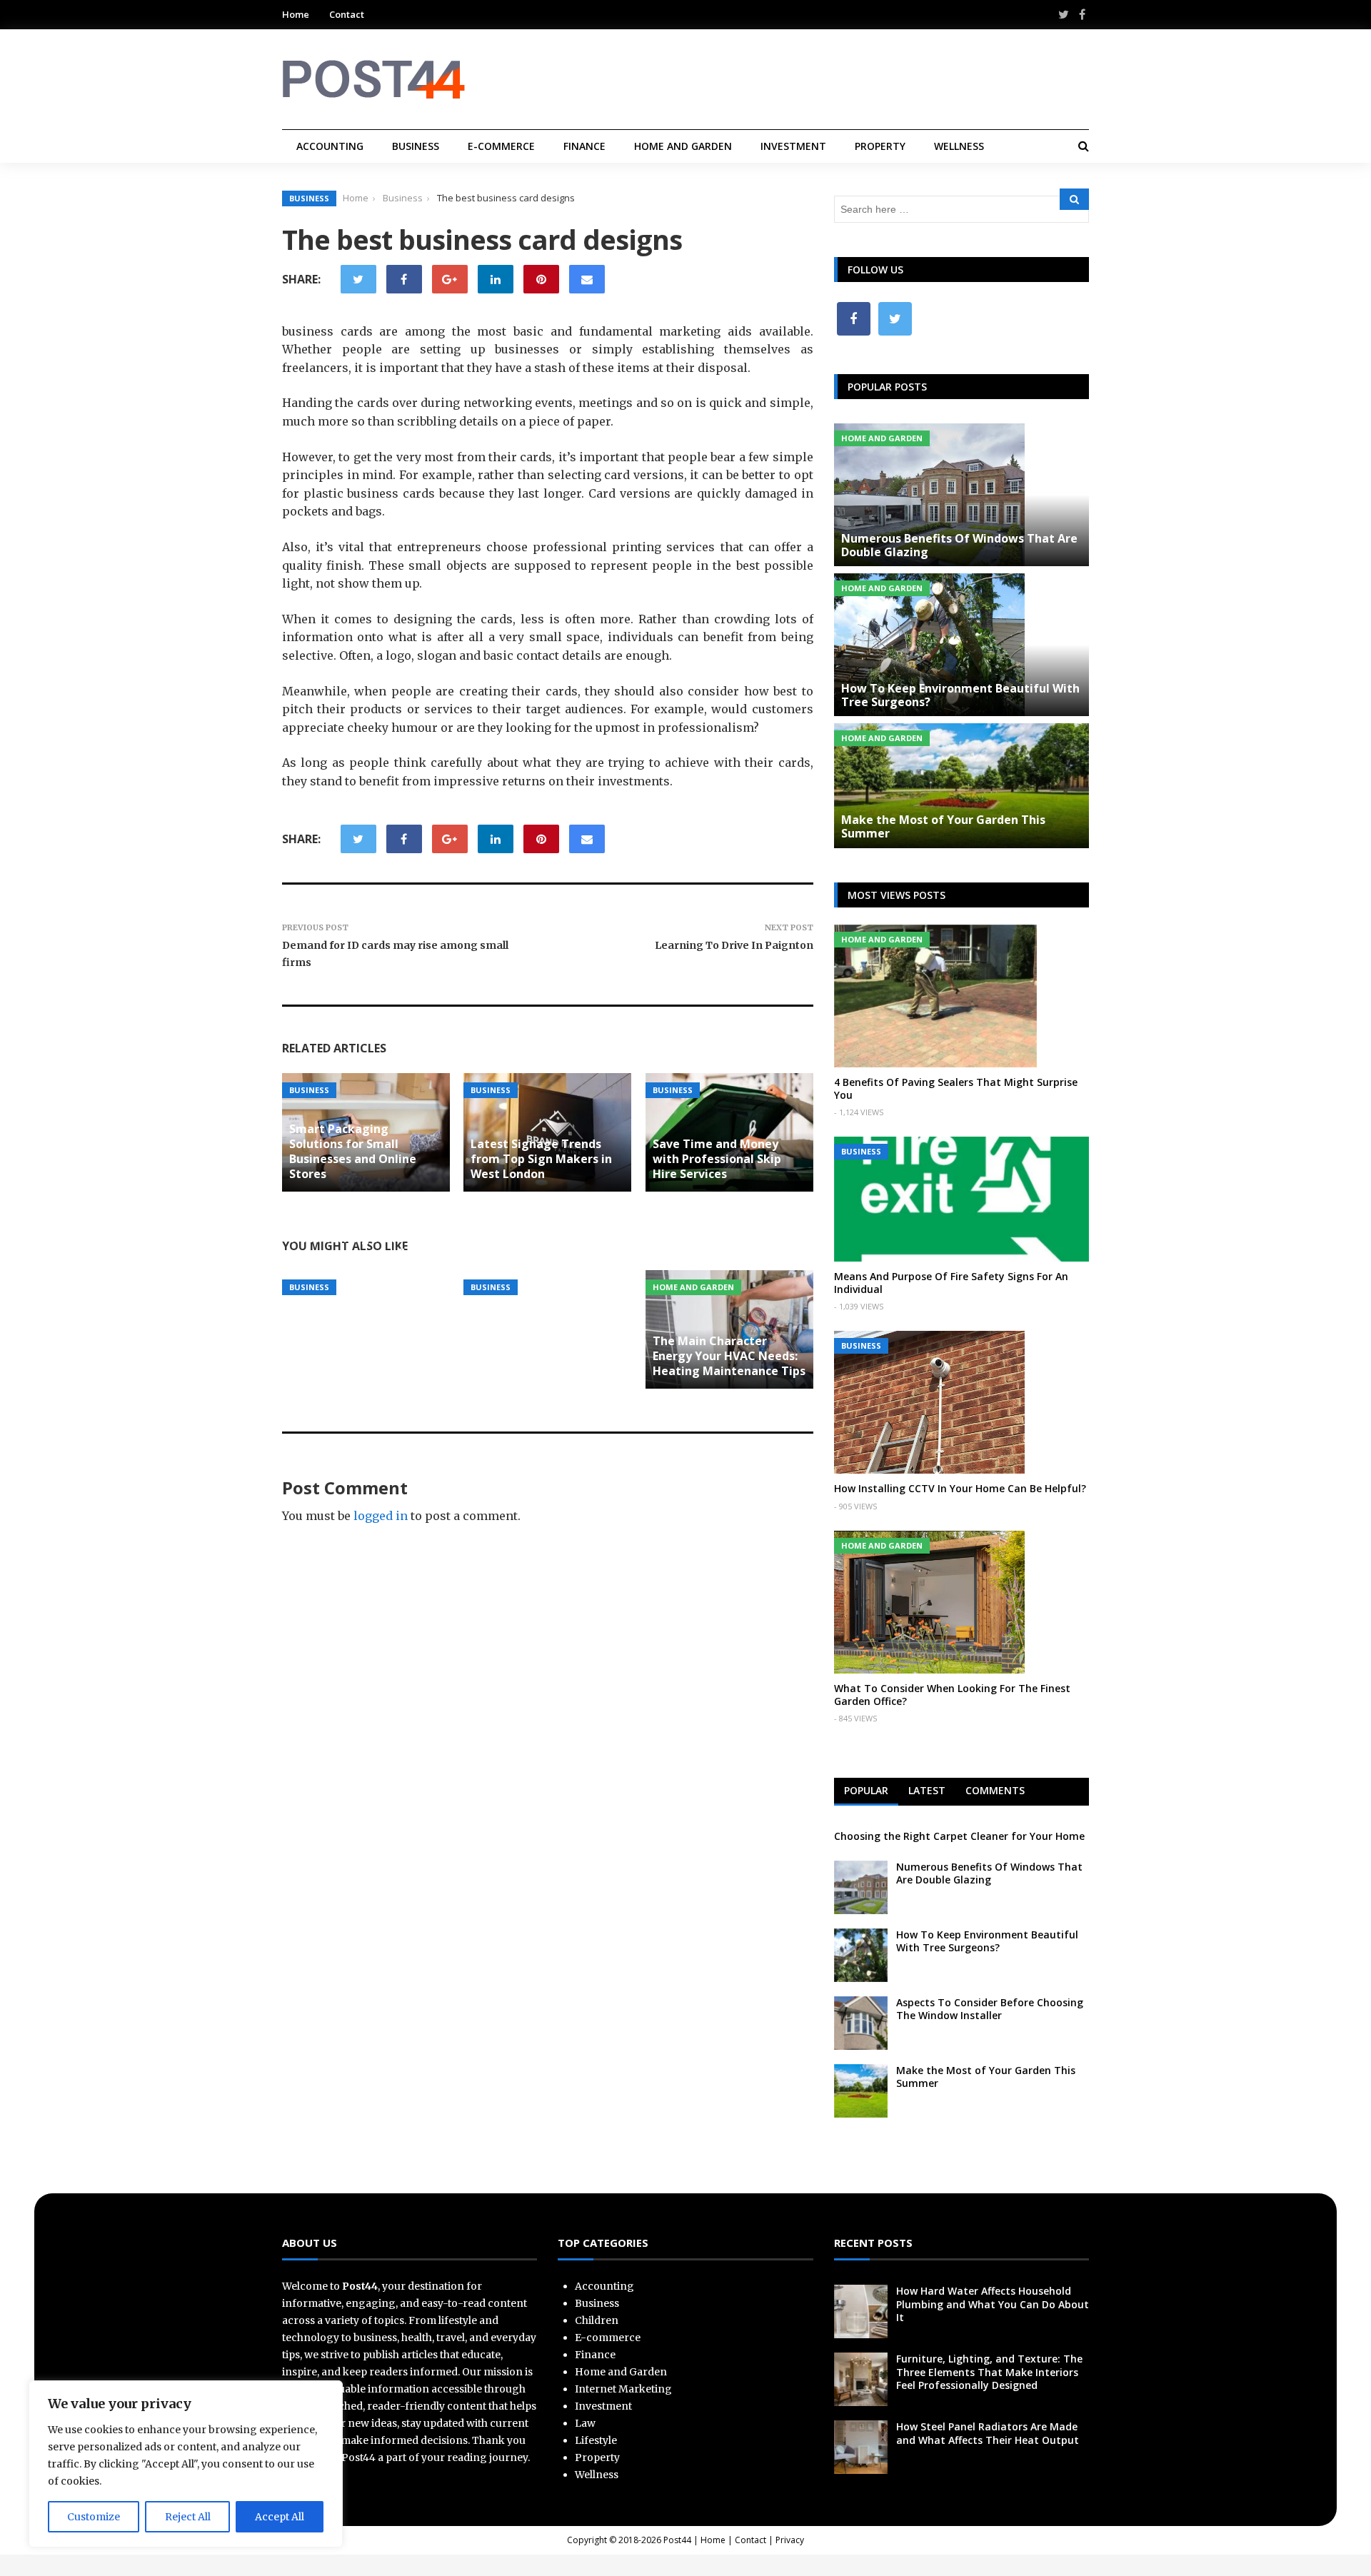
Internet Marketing (623, 2389)
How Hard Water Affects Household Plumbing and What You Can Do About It (993, 2304)
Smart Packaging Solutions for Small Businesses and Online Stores (353, 1151)
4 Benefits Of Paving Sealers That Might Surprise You (956, 1088)
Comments (995, 1790)
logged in (381, 1516)
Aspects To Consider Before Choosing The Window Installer (990, 2009)
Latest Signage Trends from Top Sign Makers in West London (541, 1159)
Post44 (677, 2540)
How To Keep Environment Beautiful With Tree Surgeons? (960, 695)
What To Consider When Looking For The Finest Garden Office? (952, 1695)
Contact (347, 14)
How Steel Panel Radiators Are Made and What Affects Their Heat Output (988, 2433)
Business (416, 146)
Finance (584, 146)
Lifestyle (596, 2440)
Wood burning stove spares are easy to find (354, 1246)
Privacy (790, 2540)
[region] (186, 2464)
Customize (94, 2517)
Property (880, 146)
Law (585, 2423)
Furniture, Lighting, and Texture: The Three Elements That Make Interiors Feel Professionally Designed (989, 2371)
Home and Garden (683, 146)
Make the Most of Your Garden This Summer (943, 826)
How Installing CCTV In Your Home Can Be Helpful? (960, 1488)
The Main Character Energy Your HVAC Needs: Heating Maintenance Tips (729, 1356)
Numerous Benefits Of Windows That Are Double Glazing (959, 545)
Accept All (280, 2517)
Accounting (330, 146)
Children (597, 2320)
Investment (793, 146)
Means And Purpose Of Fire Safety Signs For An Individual (951, 1283)
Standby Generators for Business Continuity (539, 1246)
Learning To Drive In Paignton (734, 945)
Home (296, 14)
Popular (866, 1790)
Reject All (188, 2517)
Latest (927, 1790)
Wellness (959, 146)
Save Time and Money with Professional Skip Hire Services (717, 1159)
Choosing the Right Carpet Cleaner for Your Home (959, 1836)
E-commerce (501, 146)
